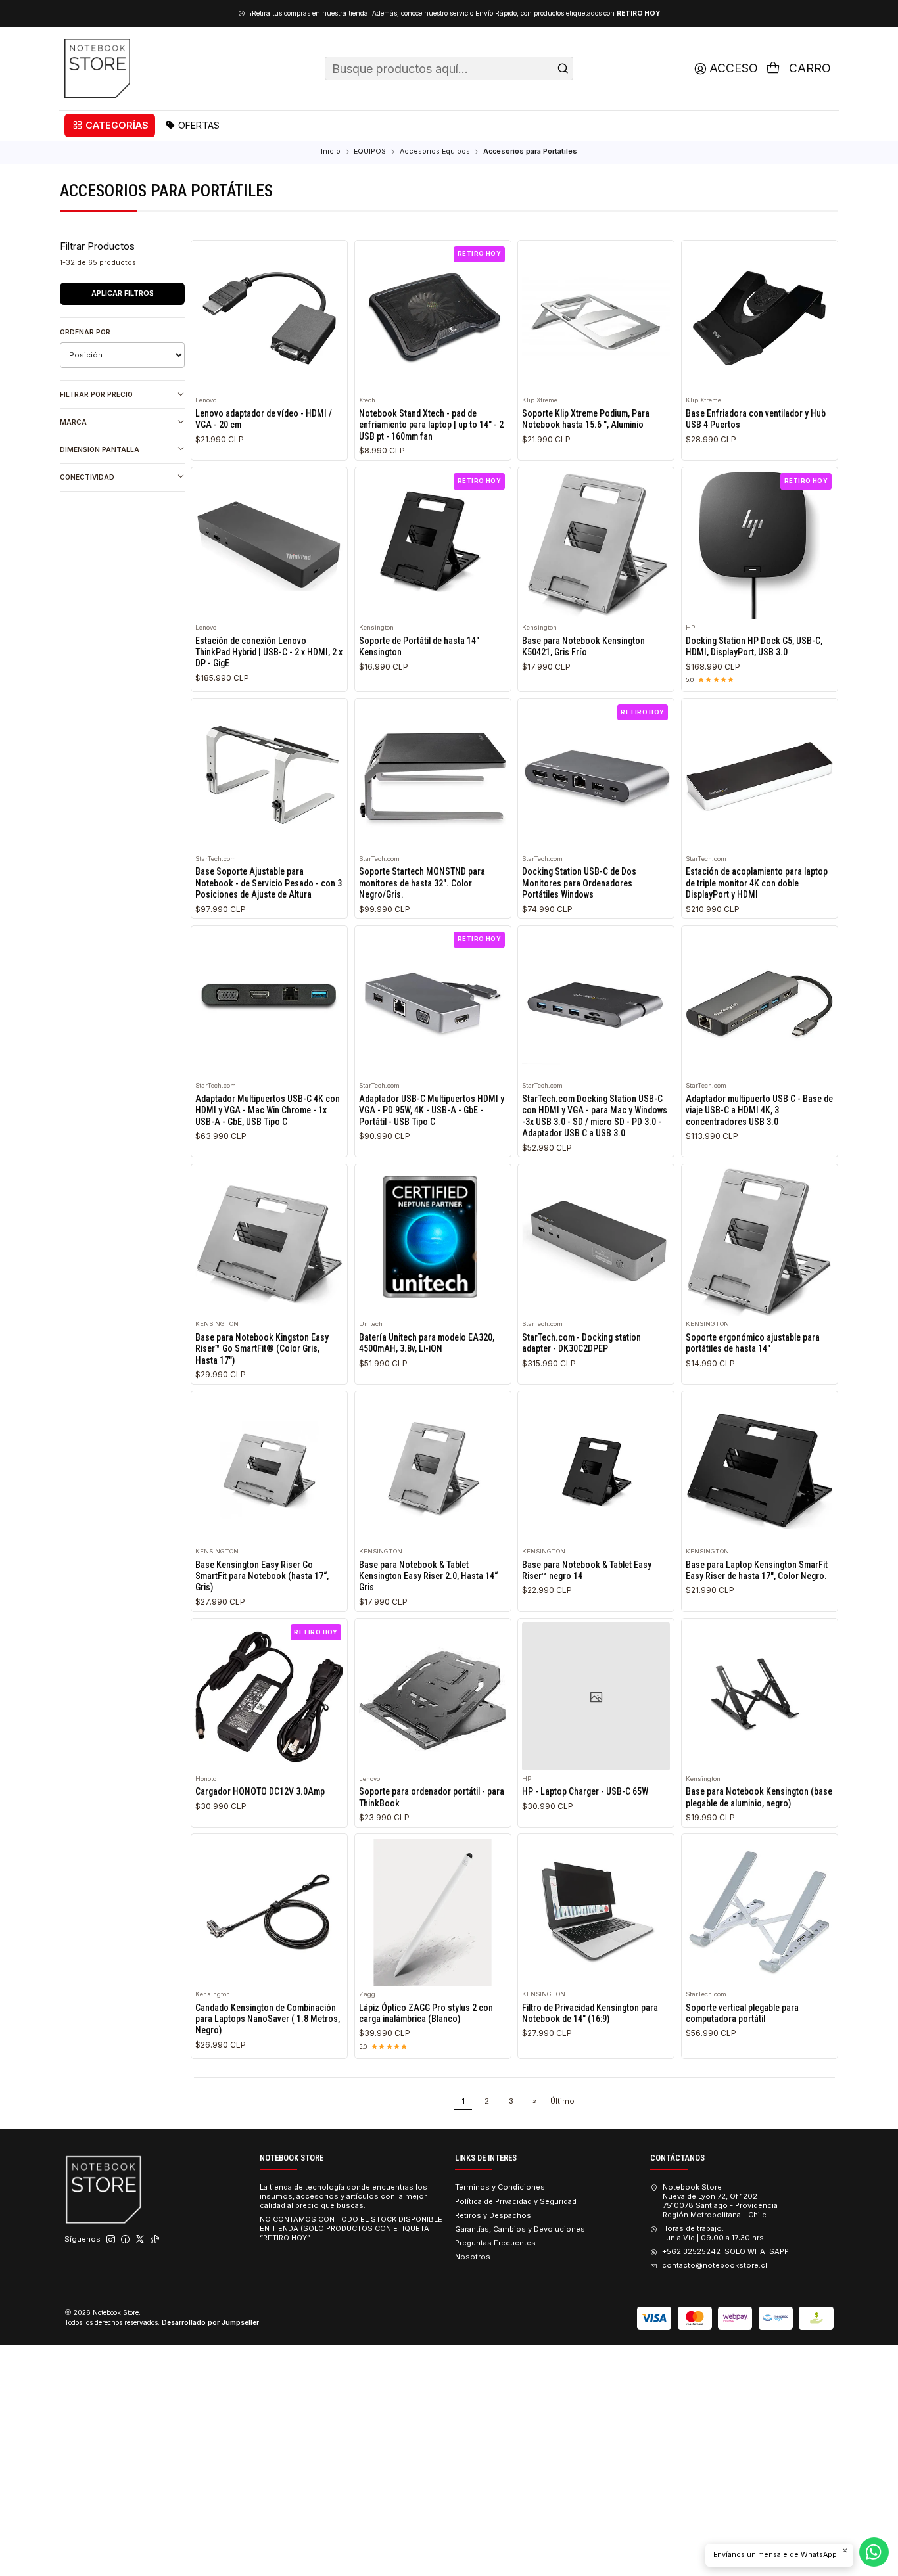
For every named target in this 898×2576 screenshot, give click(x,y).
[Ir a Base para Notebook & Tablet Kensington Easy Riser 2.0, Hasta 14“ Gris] (433, 1470)
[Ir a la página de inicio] (97, 68)
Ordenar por (85, 332)
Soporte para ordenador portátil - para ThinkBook (432, 1797)
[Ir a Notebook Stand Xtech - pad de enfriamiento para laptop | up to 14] (433, 318)
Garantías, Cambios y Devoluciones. (521, 2229)
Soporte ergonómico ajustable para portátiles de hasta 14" (753, 1343)
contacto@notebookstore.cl (714, 2265)
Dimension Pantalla (100, 449)
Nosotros (473, 2257)
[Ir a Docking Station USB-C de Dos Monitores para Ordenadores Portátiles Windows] (596, 776)
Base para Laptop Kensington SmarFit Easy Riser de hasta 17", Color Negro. (757, 1570)
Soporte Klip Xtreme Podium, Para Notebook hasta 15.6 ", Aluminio (586, 419)
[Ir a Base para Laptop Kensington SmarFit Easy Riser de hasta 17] (760, 1470)
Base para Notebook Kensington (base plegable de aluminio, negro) (759, 1797)
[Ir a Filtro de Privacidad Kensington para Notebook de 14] (596, 1913)
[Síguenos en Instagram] (111, 2240)
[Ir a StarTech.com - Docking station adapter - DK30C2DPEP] (596, 1242)
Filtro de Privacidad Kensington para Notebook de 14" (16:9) (590, 2013)
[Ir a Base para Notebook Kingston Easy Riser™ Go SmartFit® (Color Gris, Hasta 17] (269, 1242)
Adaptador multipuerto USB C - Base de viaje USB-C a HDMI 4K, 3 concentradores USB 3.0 (759, 1110)
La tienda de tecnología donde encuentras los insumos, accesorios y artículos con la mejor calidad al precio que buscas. (343, 2196)
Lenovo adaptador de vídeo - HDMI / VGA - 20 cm (264, 419)
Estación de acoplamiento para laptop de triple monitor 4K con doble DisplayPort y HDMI (757, 883)
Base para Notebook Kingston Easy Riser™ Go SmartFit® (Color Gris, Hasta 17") (262, 1349)
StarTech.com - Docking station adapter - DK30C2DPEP (581, 1343)
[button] (110, 126)
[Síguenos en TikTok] (155, 2240)
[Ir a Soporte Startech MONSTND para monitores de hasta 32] (433, 776)
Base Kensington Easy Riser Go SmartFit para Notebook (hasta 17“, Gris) (262, 1576)
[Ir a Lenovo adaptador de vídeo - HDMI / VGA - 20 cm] (269, 318)
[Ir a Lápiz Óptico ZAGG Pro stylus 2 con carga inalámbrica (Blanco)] (433, 1913)
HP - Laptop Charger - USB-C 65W (585, 1791)
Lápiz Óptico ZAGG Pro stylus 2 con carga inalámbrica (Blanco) (426, 2013)
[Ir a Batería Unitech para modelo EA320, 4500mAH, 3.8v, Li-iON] (433, 1242)
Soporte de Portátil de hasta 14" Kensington (419, 646)
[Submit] (563, 68)
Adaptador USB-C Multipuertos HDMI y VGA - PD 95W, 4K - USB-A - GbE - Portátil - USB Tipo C (432, 1110)
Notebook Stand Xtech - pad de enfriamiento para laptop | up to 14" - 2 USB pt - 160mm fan (431, 425)
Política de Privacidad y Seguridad (516, 2201)
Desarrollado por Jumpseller (210, 2322)
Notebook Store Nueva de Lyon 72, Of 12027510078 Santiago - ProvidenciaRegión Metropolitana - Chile (720, 2200)
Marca (73, 422)
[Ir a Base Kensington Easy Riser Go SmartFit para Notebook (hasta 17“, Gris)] (269, 1470)
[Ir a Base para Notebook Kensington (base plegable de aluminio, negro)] (760, 1696)
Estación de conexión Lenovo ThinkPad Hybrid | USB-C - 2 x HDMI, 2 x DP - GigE (269, 652)
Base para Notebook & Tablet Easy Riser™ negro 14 (587, 1570)
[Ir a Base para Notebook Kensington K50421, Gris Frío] (596, 546)
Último (562, 2101)
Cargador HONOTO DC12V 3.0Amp (260, 1791)
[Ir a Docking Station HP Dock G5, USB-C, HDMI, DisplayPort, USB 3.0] (760, 546)
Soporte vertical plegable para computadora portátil (742, 2013)
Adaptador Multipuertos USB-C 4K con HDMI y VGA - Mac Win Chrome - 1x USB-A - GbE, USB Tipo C (268, 1110)
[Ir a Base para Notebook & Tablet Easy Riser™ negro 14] (596, 1470)
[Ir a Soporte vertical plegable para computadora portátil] (760, 1913)
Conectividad (87, 477)
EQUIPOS (370, 152)
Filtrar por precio (96, 394)
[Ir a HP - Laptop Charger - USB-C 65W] (596, 1696)
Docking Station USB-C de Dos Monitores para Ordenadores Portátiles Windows (579, 883)
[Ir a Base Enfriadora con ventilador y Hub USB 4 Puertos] (760, 318)
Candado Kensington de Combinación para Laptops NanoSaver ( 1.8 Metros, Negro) (268, 2019)
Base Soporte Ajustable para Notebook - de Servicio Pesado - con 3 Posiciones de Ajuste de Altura (269, 883)
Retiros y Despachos (493, 2215)
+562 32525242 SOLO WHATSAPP (725, 2251)
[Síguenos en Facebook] (125, 2240)
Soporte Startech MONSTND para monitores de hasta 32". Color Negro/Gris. (422, 883)
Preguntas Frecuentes (495, 2243)
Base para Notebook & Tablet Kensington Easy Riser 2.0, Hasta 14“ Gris (428, 1576)
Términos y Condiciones (500, 2187)
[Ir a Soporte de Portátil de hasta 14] (433, 546)
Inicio (331, 152)
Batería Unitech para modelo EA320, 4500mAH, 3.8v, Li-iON (427, 1343)
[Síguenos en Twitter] (140, 2240)
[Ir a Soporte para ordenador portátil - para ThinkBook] (433, 1696)
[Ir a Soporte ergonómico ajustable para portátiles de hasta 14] (760, 1242)
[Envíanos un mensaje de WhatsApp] (874, 2552)
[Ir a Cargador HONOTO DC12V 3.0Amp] (269, 1696)
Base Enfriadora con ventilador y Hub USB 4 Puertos (756, 419)
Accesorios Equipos (435, 152)
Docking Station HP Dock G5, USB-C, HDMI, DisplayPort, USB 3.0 (754, 646)
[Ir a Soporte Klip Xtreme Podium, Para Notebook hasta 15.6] (596, 318)
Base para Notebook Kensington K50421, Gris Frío (583, 646)
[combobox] (449, 68)
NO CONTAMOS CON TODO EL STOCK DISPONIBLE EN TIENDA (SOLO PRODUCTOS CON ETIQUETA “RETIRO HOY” (351, 2228)
